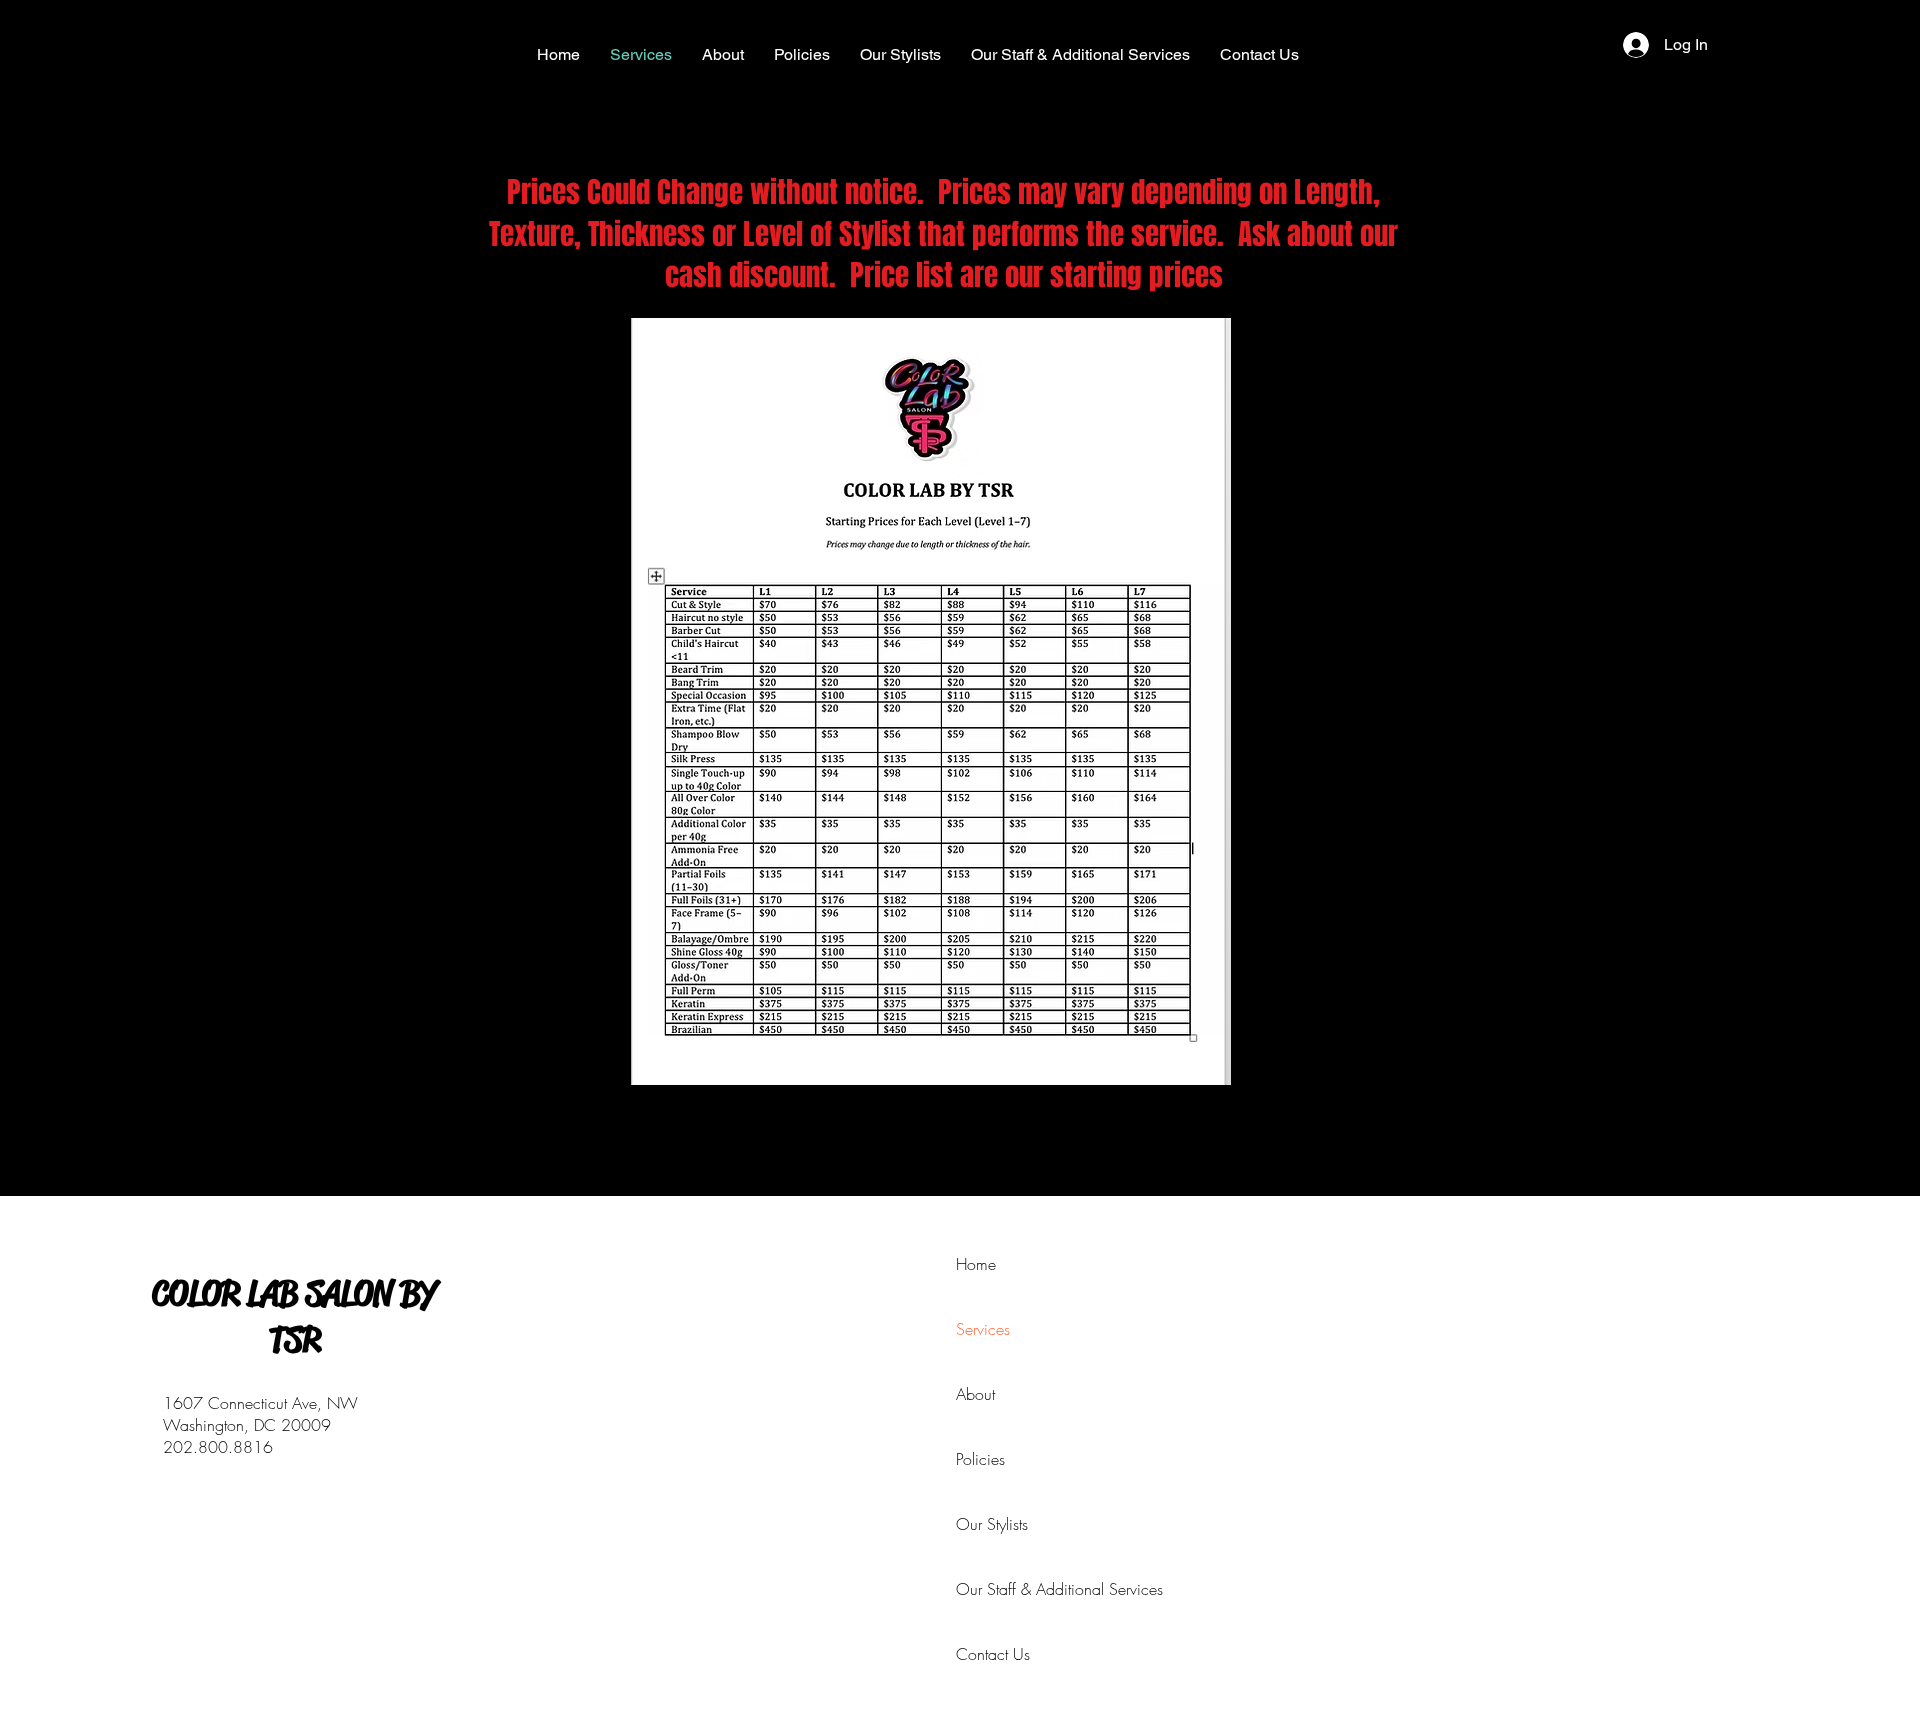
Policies (978, 1459)
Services (978, 1329)
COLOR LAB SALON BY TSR (294, 1316)
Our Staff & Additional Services (978, 1589)
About (975, 1394)
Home (976, 1264)
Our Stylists (978, 1524)
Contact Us (978, 1654)
